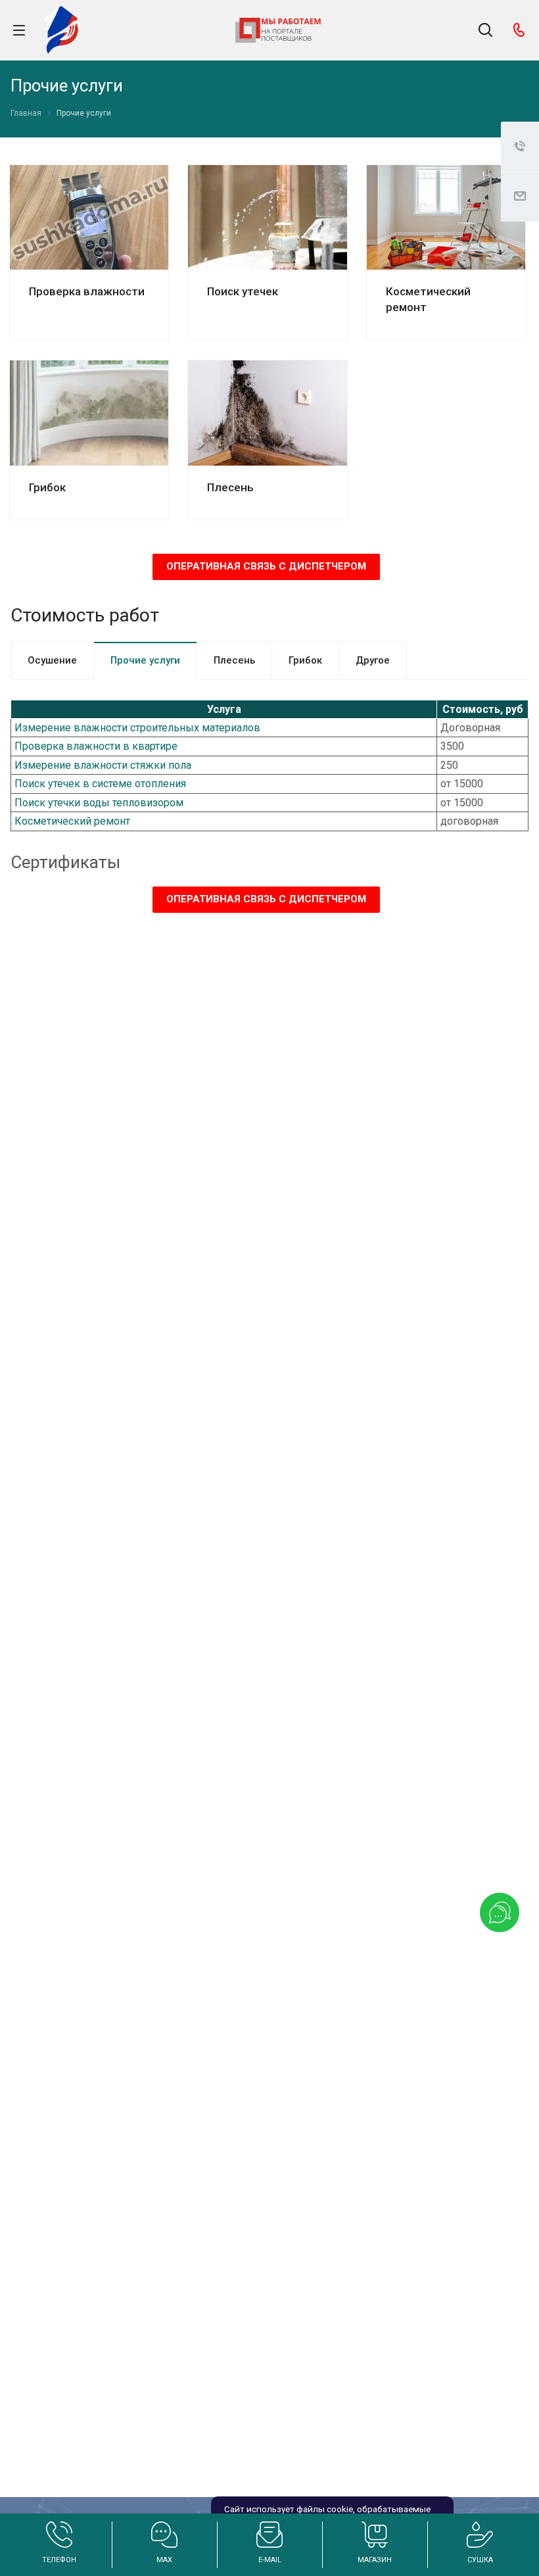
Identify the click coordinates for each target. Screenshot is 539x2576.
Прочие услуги (145, 660)
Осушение (52, 660)
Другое (373, 660)
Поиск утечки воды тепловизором (99, 803)
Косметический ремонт (72, 821)
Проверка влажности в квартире (96, 746)
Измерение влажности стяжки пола (103, 765)
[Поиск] (485, 31)
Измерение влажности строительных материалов (137, 728)
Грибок (47, 487)
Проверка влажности (87, 291)
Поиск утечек (243, 291)
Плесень (230, 487)
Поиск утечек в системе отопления (100, 784)
